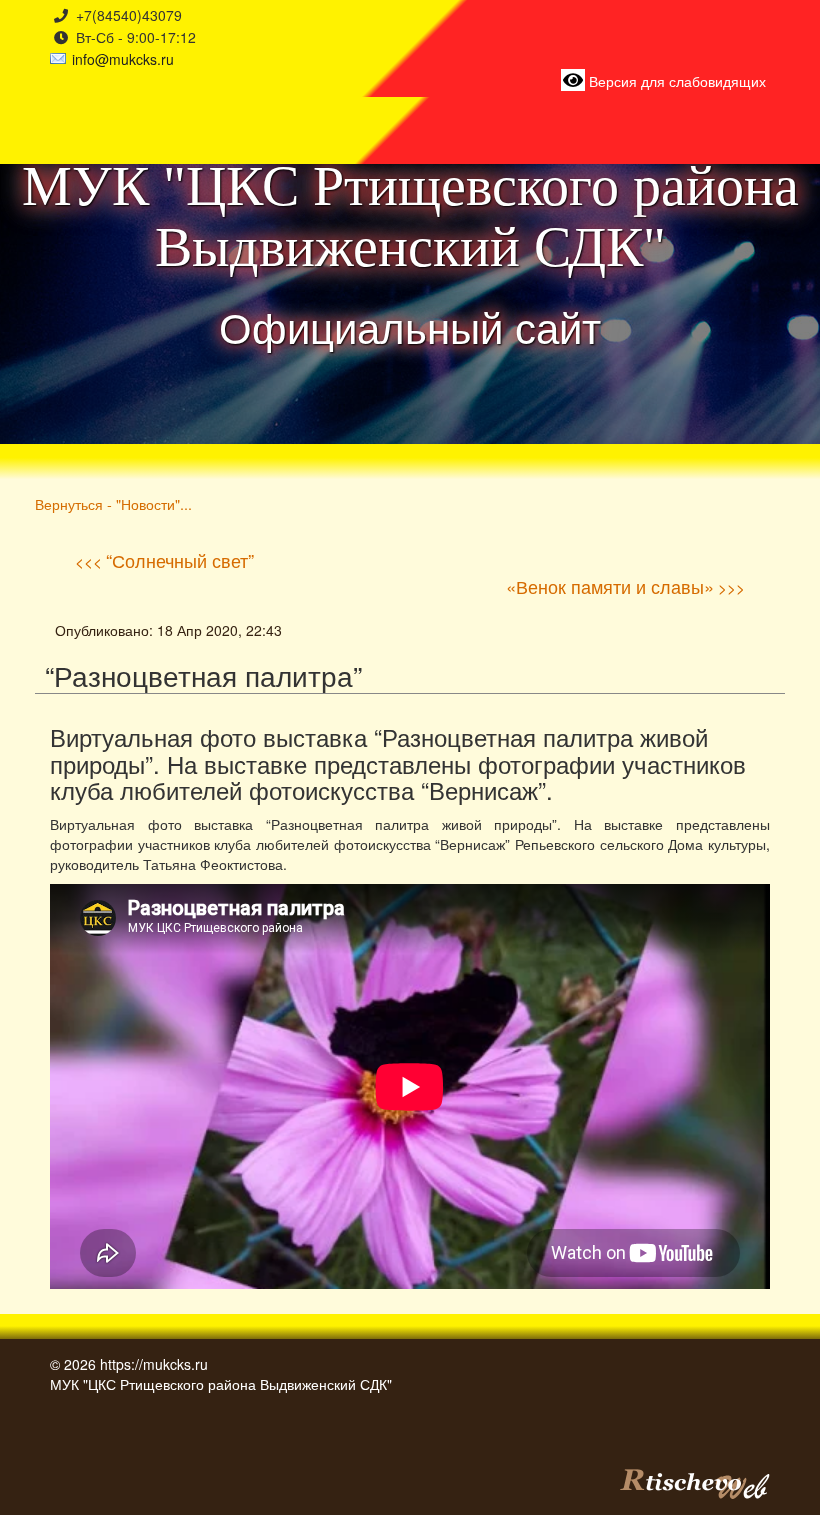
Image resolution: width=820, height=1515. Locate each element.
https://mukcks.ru (154, 1364)
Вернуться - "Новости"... (113, 503)
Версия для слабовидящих (675, 81)
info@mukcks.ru (123, 59)
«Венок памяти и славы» (610, 586)
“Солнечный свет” (180, 560)
